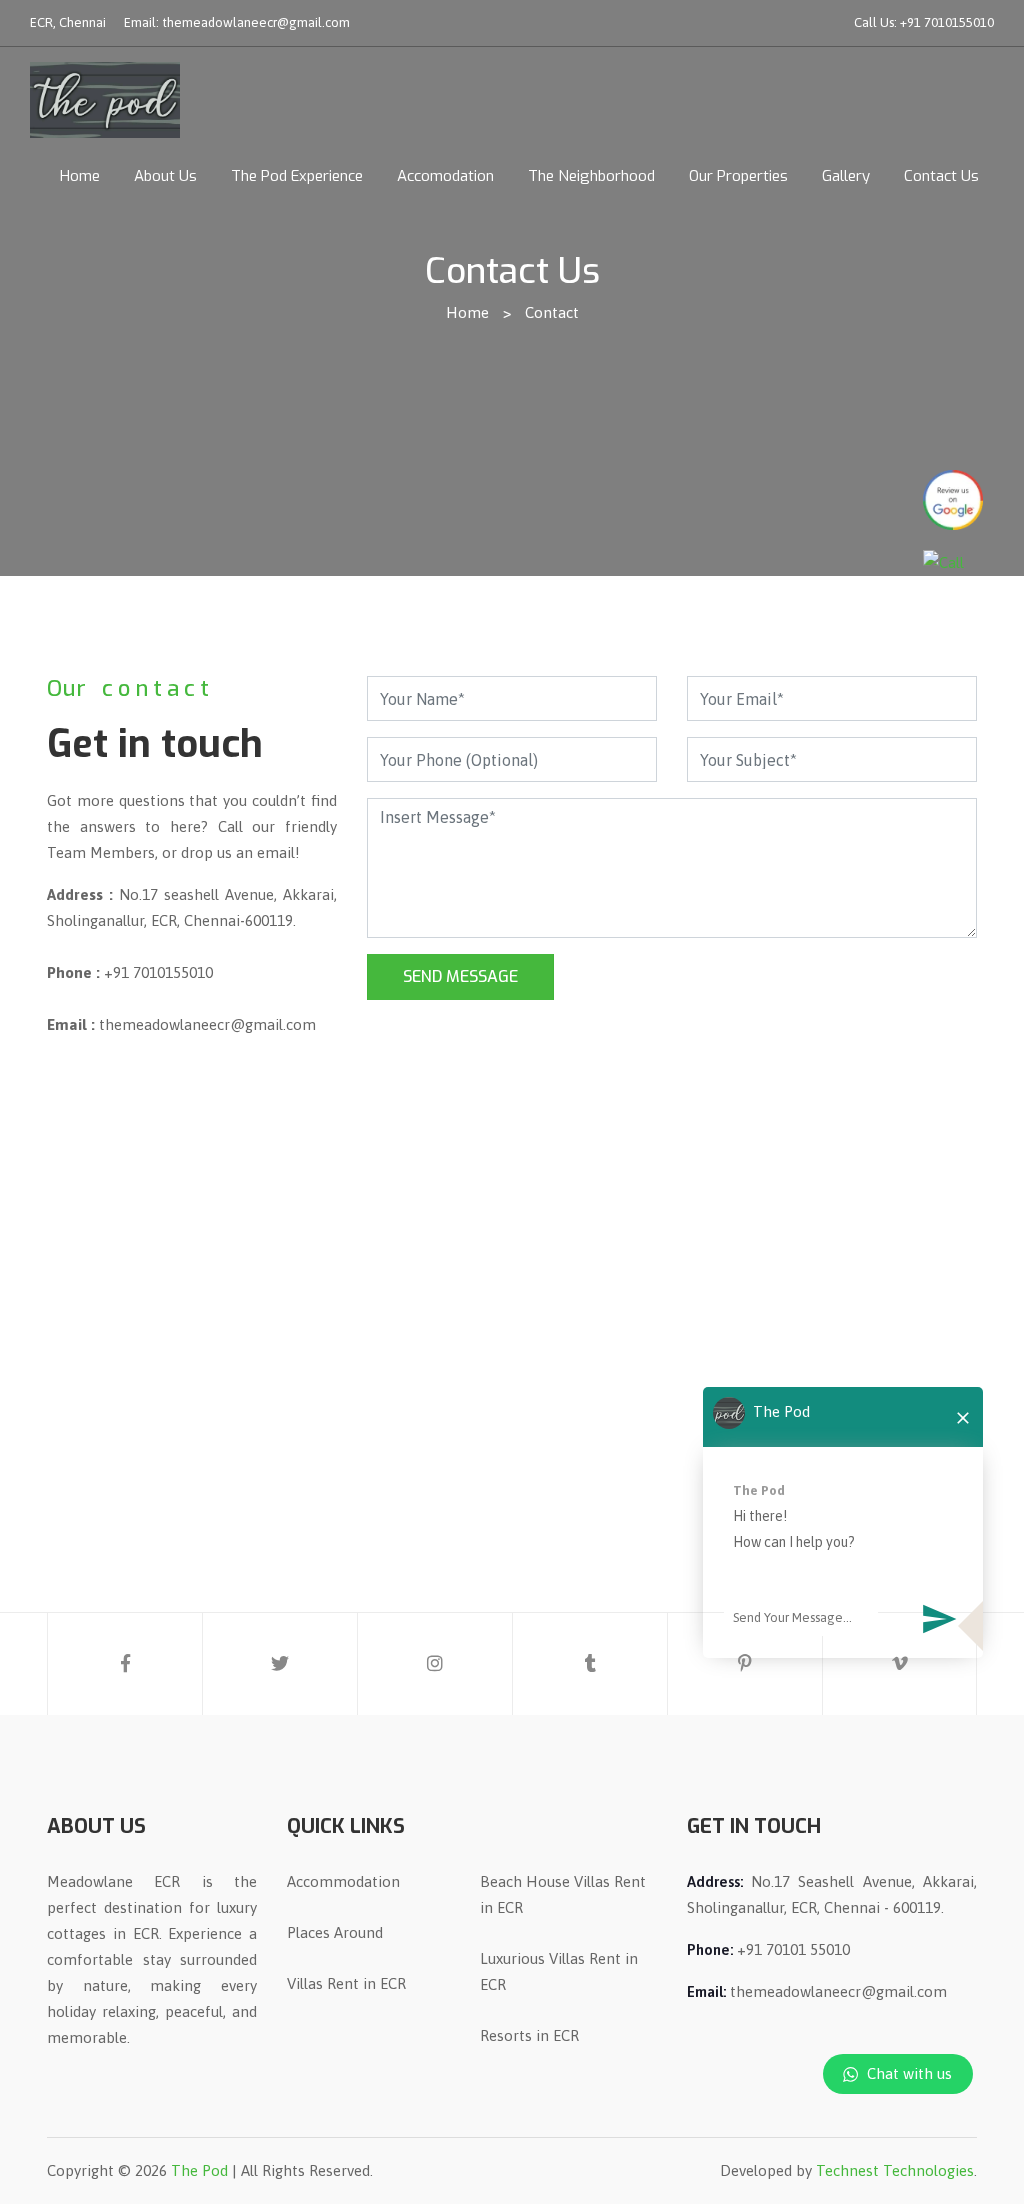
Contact (552, 312)
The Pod (199, 2170)
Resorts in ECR (529, 2035)
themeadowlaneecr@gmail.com (256, 22)
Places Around (335, 1932)
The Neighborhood (591, 176)
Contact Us (941, 176)
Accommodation (343, 1881)
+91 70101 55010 (793, 1949)
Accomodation (445, 176)
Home (80, 176)
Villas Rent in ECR (346, 1983)
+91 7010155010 (947, 22)
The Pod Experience (297, 176)
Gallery (846, 176)
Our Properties (738, 176)
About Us (165, 176)
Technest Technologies (895, 2170)
